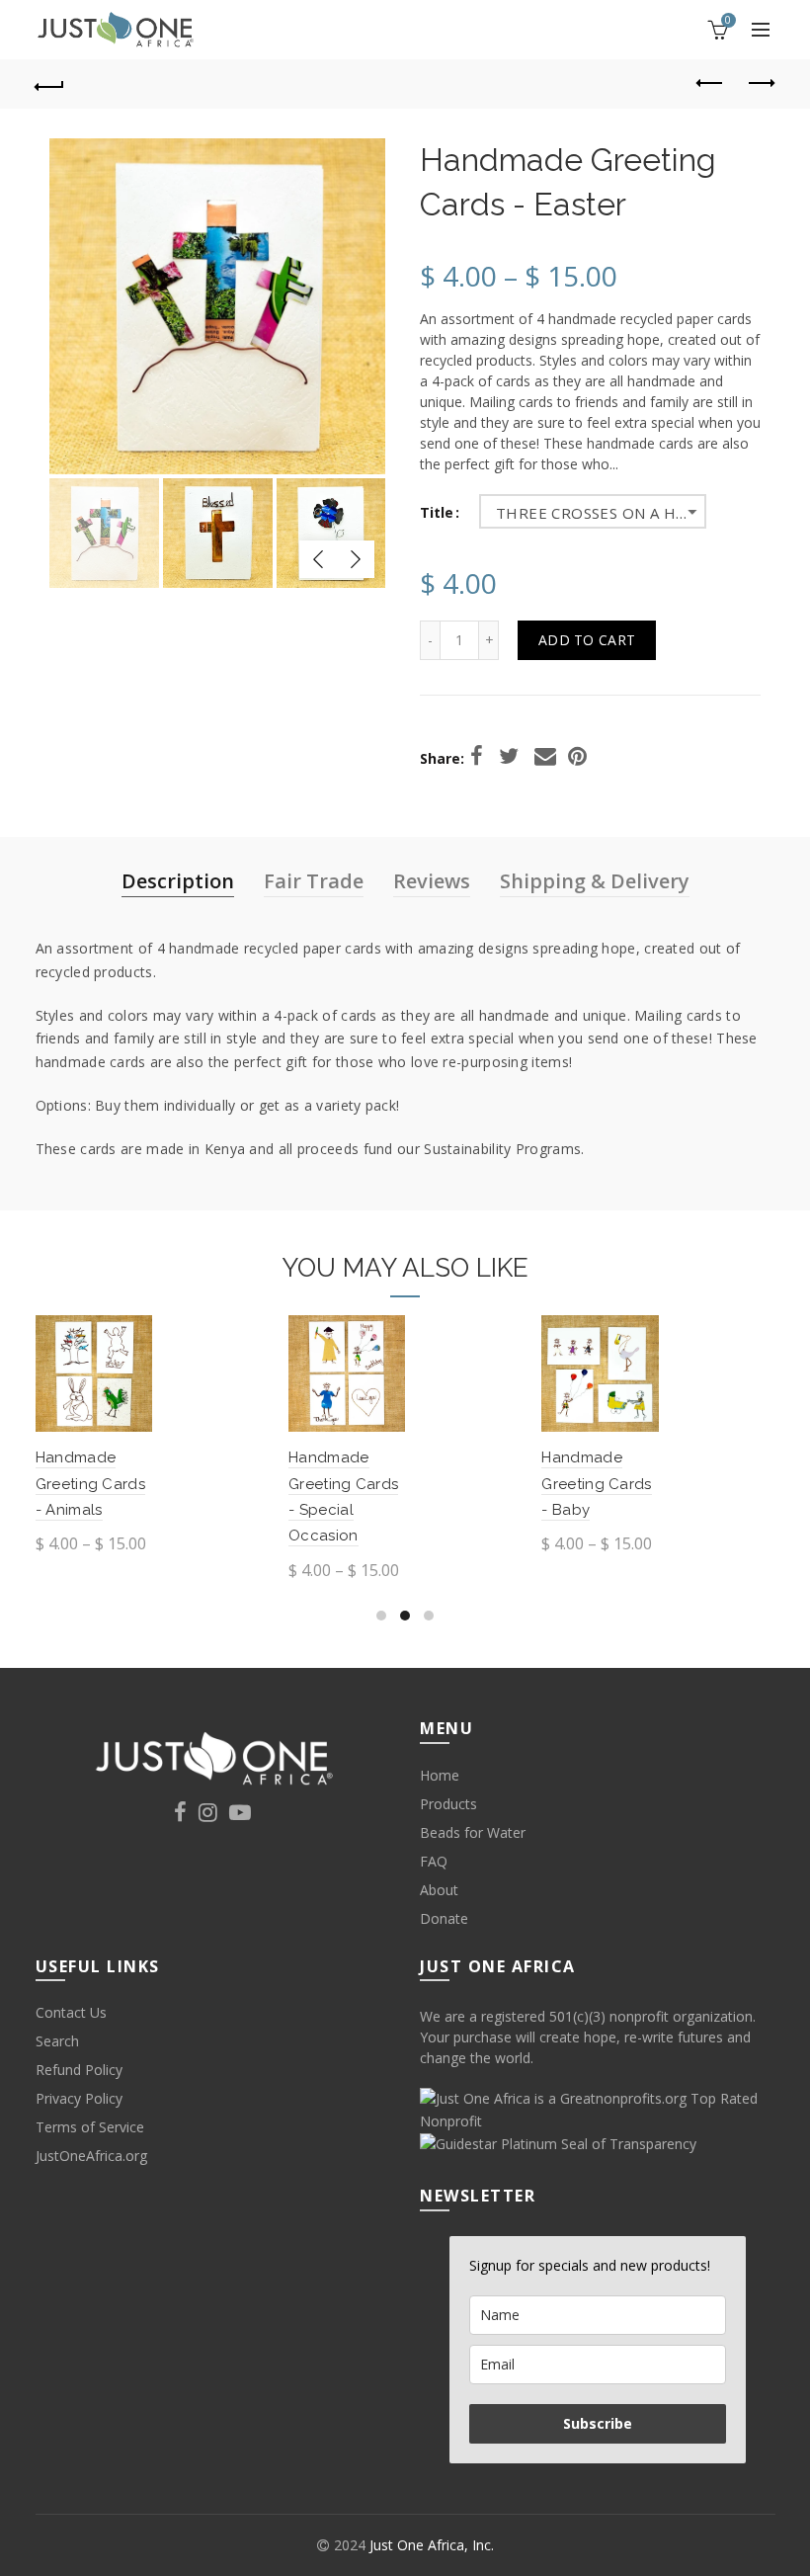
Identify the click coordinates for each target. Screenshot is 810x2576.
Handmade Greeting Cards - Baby (596, 1484)
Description (178, 881)
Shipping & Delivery (595, 881)
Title (437, 513)
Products (448, 1804)
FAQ (434, 1861)
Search (57, 2041)
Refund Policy (79, 2070)
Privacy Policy (79, 2098)
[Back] (50, 84)
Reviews (432, 881)
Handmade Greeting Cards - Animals (90, 1484)
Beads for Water (473, 1832)
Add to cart (587, 640)
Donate (444, 1918)
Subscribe (598, 2423)
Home (440, 1775)
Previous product (711, 84)
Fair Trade (314, 881)
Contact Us (71, 2012)
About (439, 1890)
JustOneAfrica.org (91, 2156)
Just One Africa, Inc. (432, 2545)
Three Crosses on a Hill (597, 513)
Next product (761, 84)
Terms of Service (90, 2127)
